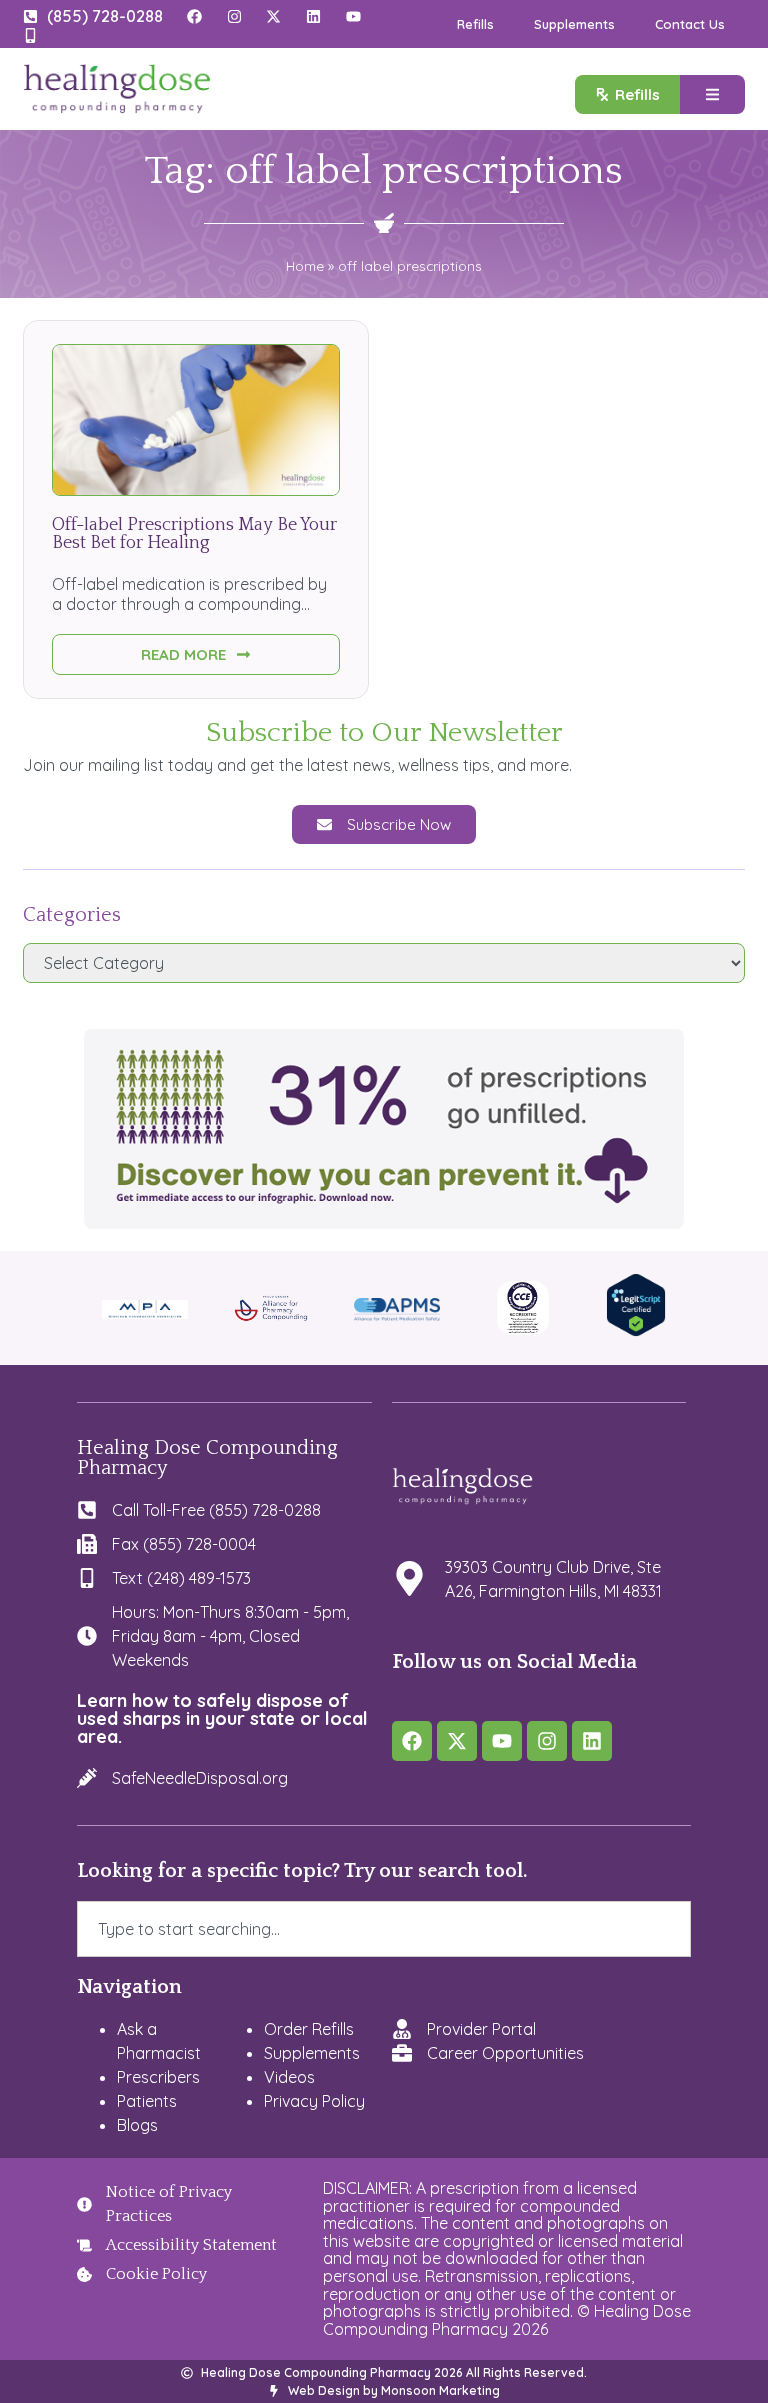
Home (305, 265)
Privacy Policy (314, 2101)
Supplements (574, 24)
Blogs (137, 2125)
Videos (289, 2077)
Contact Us (690, 24)
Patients (147, 2101)
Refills (475, 24)
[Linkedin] (592, 1741)
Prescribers (158, 2077)
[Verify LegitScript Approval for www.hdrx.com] (636, 1331)
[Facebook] (412, 1741)
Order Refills (309, 2029)
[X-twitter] (457, 1741)
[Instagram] (547, 1741)
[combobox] (384, 1929)
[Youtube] (502, 1741)
